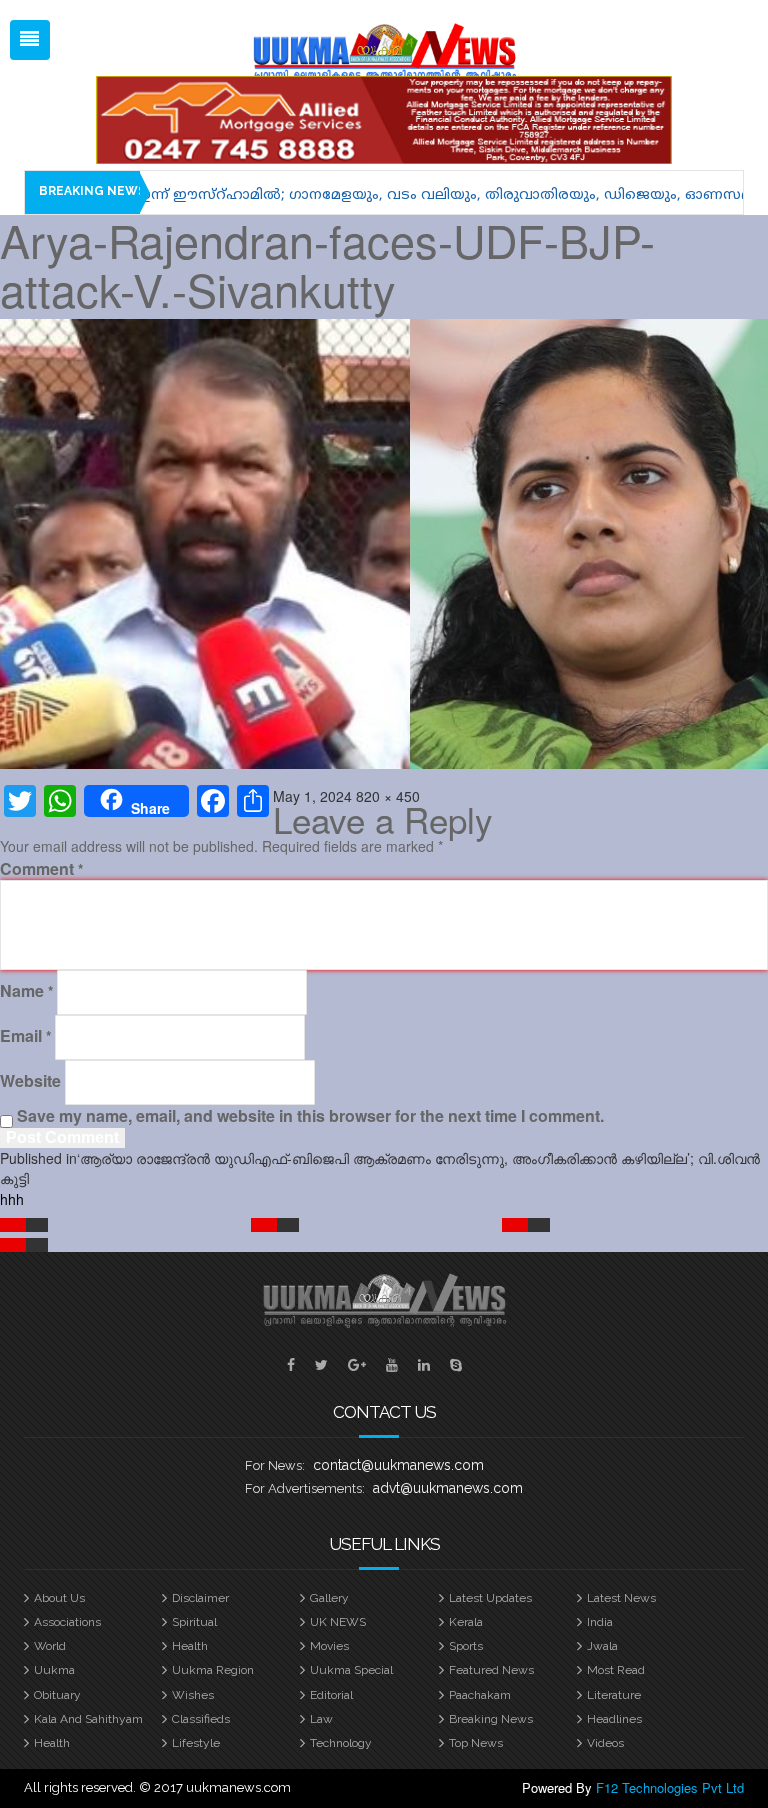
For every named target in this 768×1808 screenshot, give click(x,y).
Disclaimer (200, 1598)
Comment (41, 869)
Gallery (329, 1598)
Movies (329, 1646)
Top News (476, 1743)
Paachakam (480, 1695)
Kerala (466, 1622)
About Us (59, 1598)
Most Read (616, 1670)
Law (321, 1719)
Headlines (614, 1719)
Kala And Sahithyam (88, 1719)
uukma (54, 1670)
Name (26, 991)
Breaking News (491, 1719)
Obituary (57, 1695)
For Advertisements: (305, 1488)
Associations (67, 1622)
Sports (466, 1646)
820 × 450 (388, 796)
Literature (614, 1695)
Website (30, 1081)
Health (190, 1646)
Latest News (621, 1598)
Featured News (491, 1670)
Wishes (193, 1695)
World (50, 1646)
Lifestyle (196, 1743)
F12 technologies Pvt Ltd (670, 1787)
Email (25, 1036)
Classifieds (201, 1719)
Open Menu (30, 40)
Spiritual (194, 1622)
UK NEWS (338, 1622)
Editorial (331, 1695)
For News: (275, 1465)
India (600, 1622)
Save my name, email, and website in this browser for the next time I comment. (310, 1116)
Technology (341, 1743)
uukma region (213, 1670)
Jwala (602, 1646)
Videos (605, 1743)
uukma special (351, 1670)
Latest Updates (490, 1598)
